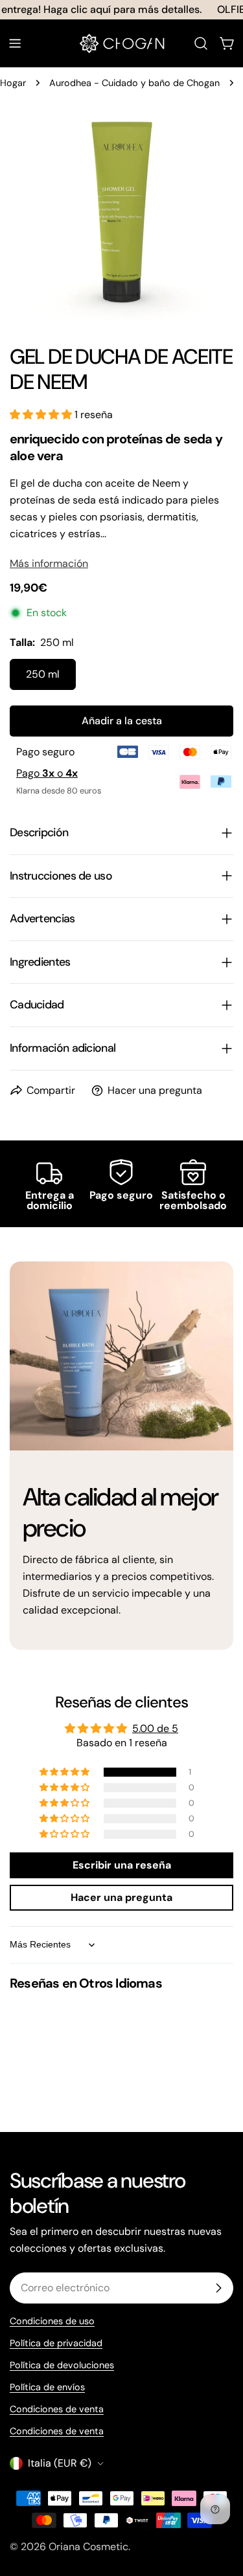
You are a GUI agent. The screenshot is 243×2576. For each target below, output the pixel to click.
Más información (49, 563)
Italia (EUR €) (60, 2463)
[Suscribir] (218, 2288)
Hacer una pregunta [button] (121, 1897)
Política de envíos (47, 2387)
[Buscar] (201, 43)
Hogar (13, 83)
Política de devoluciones (62, 2365)
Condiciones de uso (52, 2321)
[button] (42, 415)
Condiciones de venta (57, 2409)
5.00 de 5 (155, 1728)
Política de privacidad (56, 2343)
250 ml (43, 674)
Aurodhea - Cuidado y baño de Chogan (134, 83)
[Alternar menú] (15, 43)
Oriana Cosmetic (88, 2547)
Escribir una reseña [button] (122, 1865)
